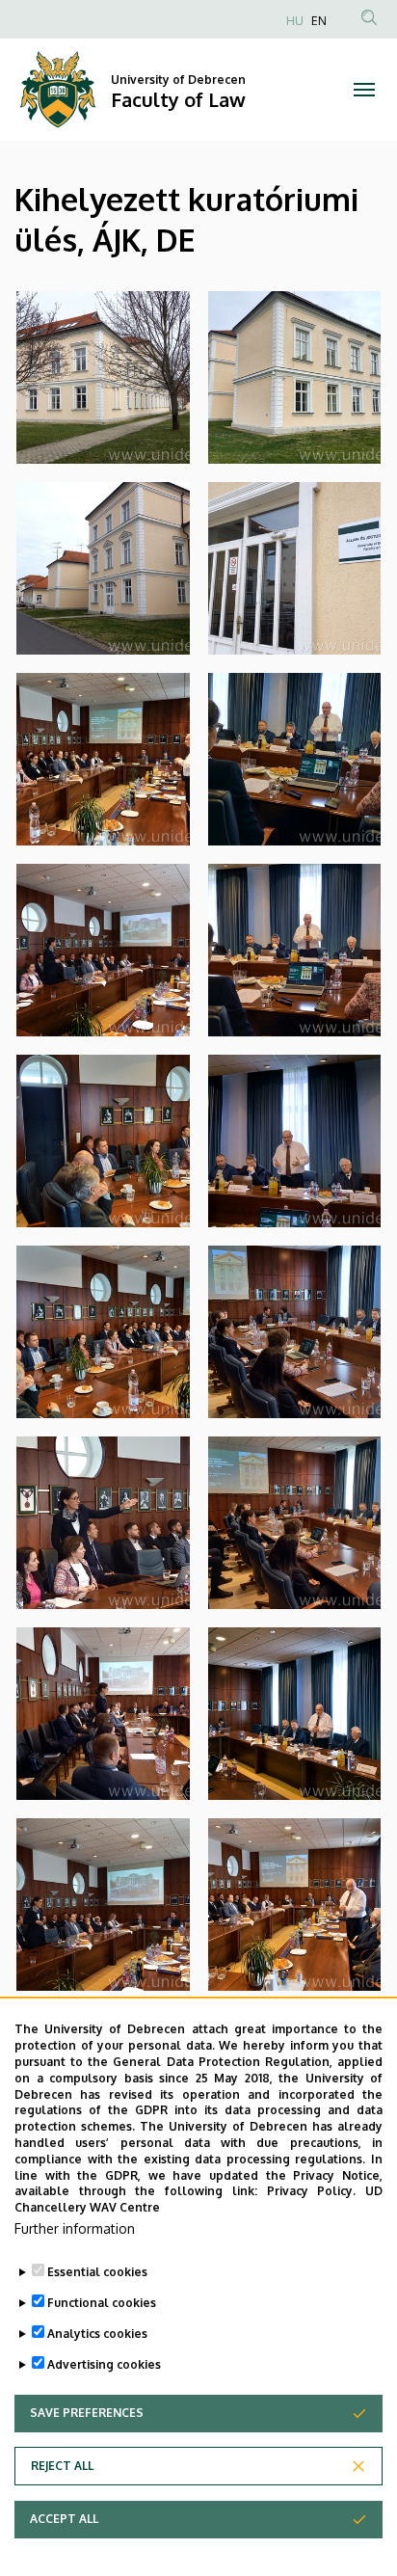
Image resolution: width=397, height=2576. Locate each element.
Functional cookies (102, 2303)
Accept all (64, 2519)
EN (319, 21)
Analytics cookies (97, 2334)
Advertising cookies (104, 2364)
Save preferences (87, 2413)
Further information (75, 2228)
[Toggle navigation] (364, 90)
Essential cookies (97, 2272)
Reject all (62, 2466)
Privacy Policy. (312, 2191)
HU (295, 21)
